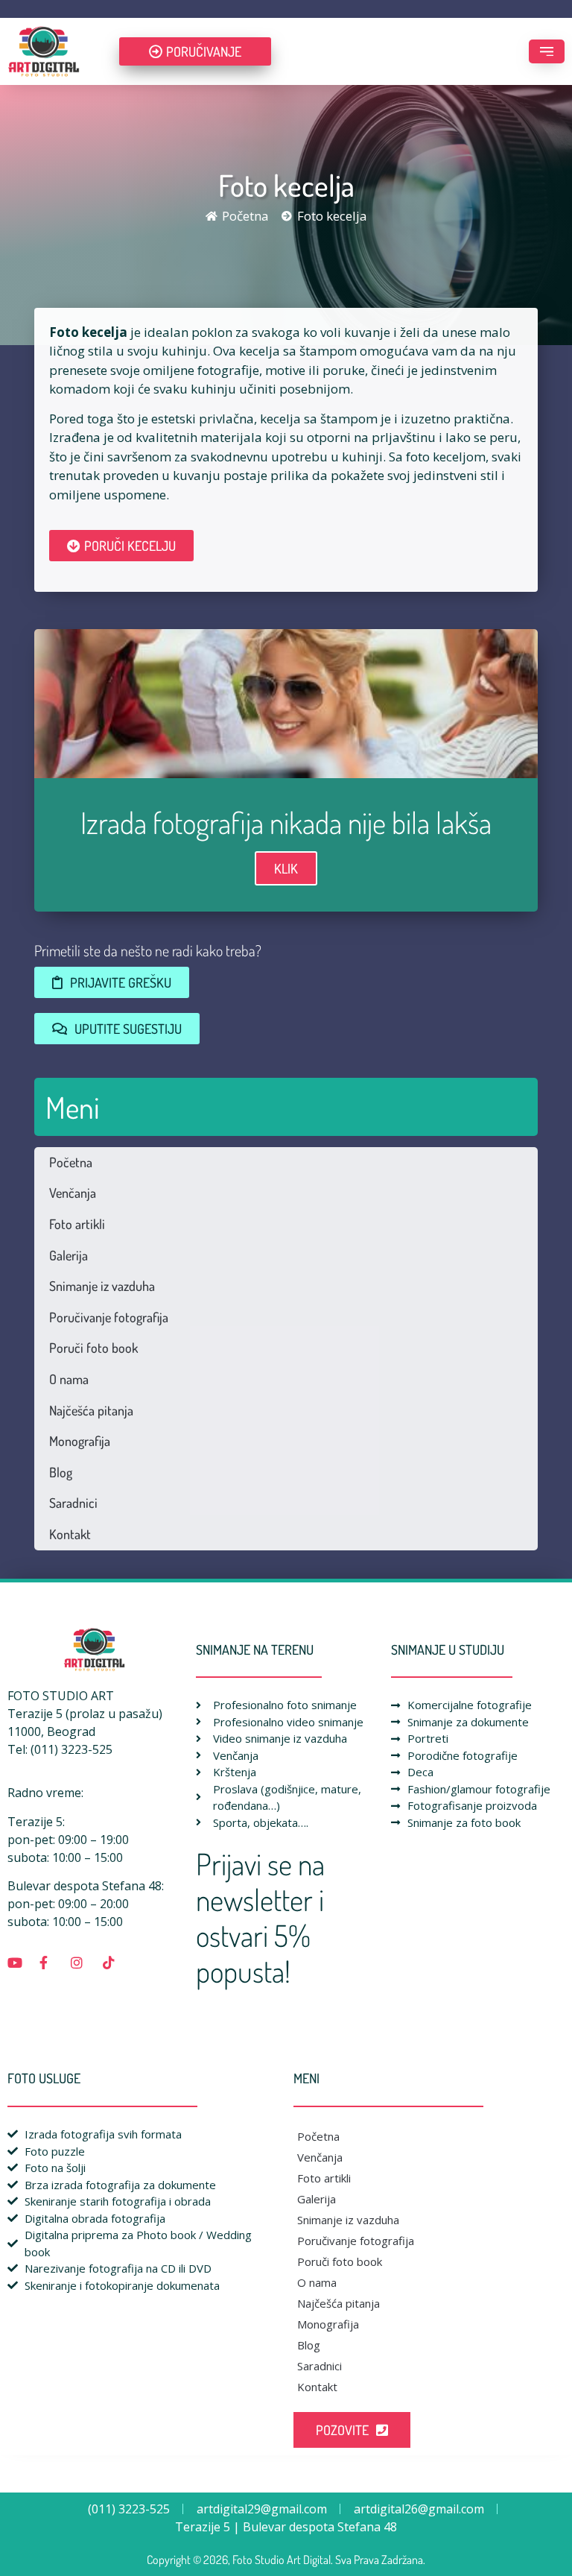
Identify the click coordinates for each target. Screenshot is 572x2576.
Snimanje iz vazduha (102, 1286)
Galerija (69, 1255)
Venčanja (73, 1193)
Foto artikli (77, 1224)
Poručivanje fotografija (109, 1317)
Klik (286, 868)
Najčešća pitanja (91, 1410)
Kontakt (70, 1534)
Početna (71, 1162)
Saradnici (73, 1503)
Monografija (80, 1441)
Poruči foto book (93, 1348)
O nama (69, 1379)
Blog (61, 1472)
